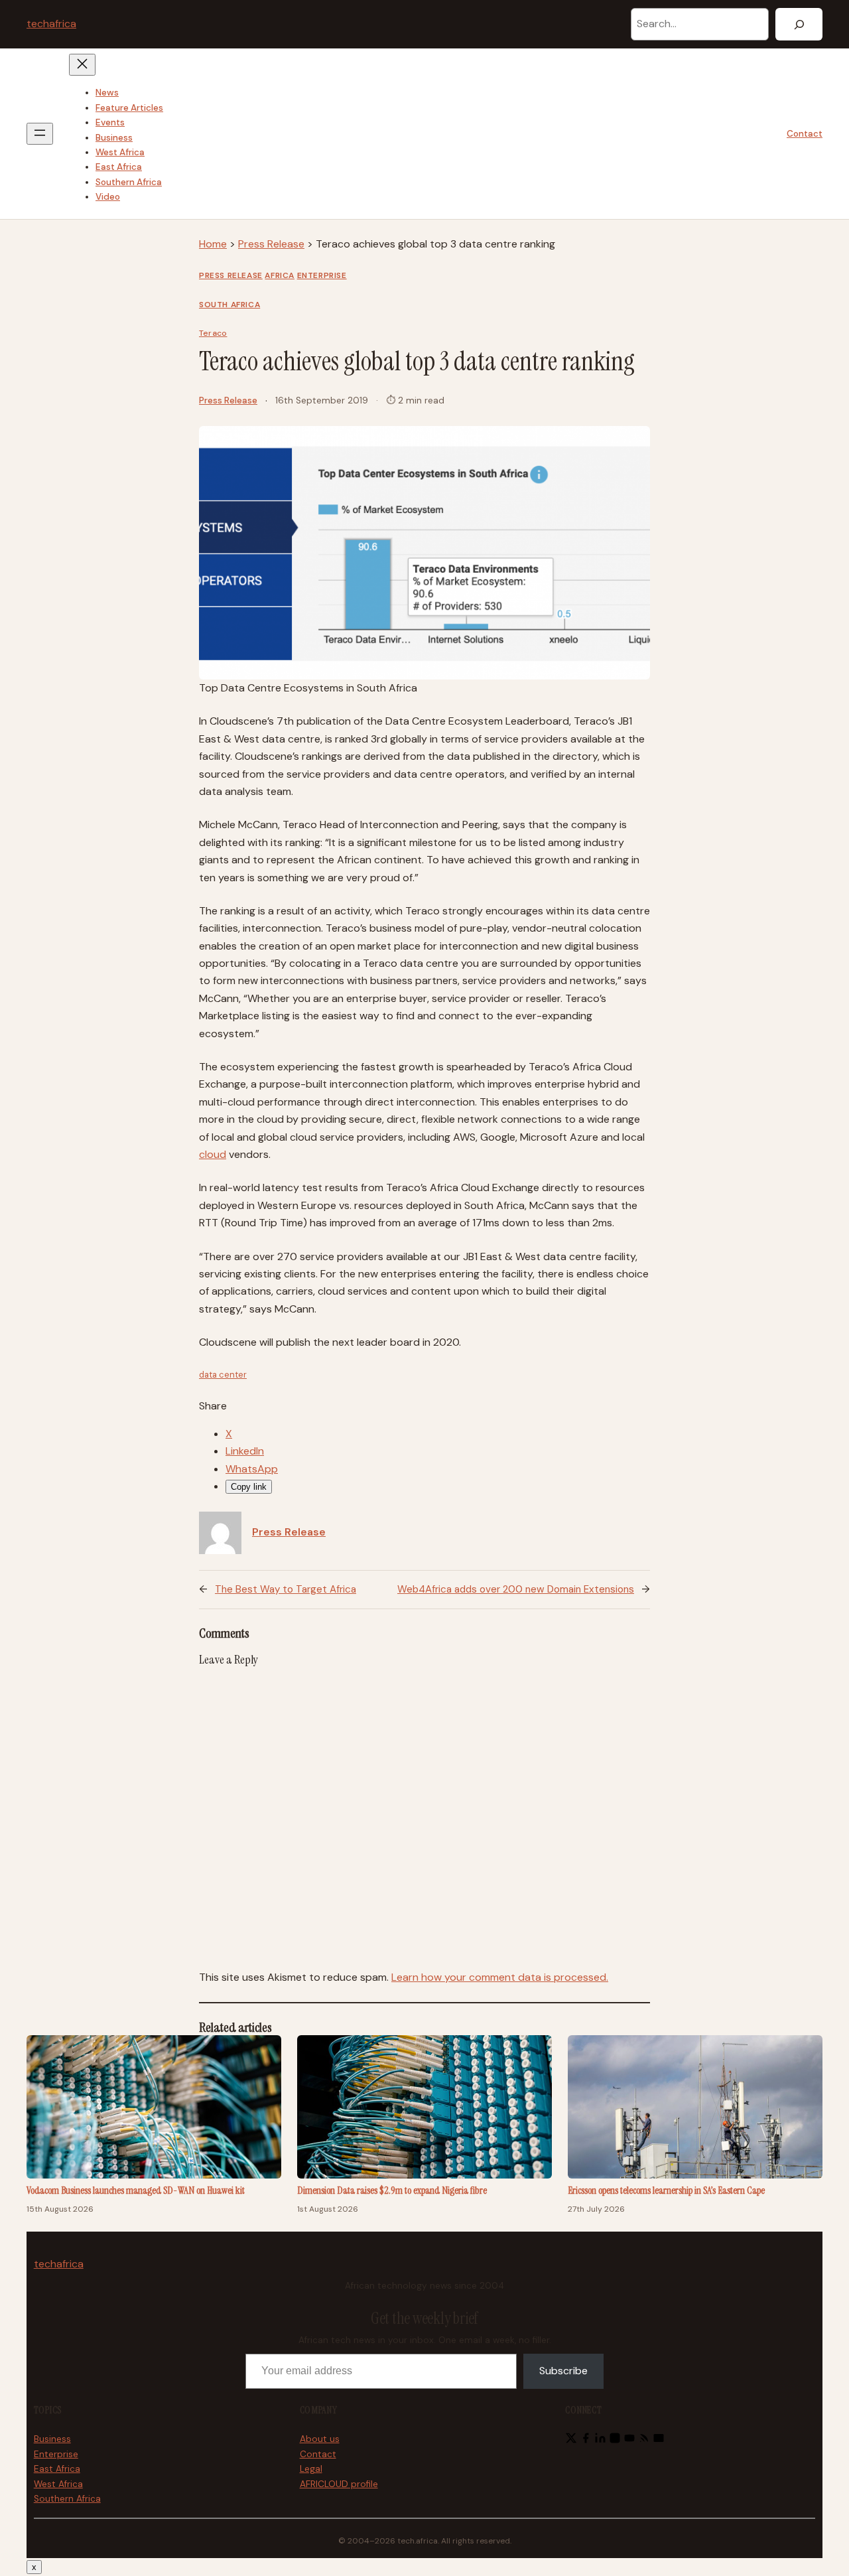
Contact (805, 134)
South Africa (229, 305)
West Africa (58, 2484)
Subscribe (563, 2371)
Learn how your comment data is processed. (500, 1977)
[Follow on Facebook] (586, 2440)
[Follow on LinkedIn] (600, 2440)
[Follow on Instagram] (615, 2440)
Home (213, 244)
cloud (213, 1154)
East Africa (57, 2469)
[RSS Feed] (644, 2440)
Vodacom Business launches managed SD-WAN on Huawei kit (136, 2190)
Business (52, 2439)
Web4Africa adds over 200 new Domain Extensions (516, 1589)
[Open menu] (40, 134)
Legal (311, 2469)
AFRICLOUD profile (339, 2484)
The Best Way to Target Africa (286, 1589)
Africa (280, 275)
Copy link (249, 1487)
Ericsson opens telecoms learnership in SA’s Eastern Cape (666, 2190)
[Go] (799, 24)
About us (320, 2439)
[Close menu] (82, 65)
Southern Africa (67, 2499)
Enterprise (322, 275)
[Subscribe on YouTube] (629, 2440)
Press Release (271, 244)
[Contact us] (659, 2440)
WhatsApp (252, 1469)
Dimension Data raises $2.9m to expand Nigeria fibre (392, 2190)
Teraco (213, 333)
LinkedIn (245, 1451)
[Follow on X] (571, 2440)
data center (223, 1375)
